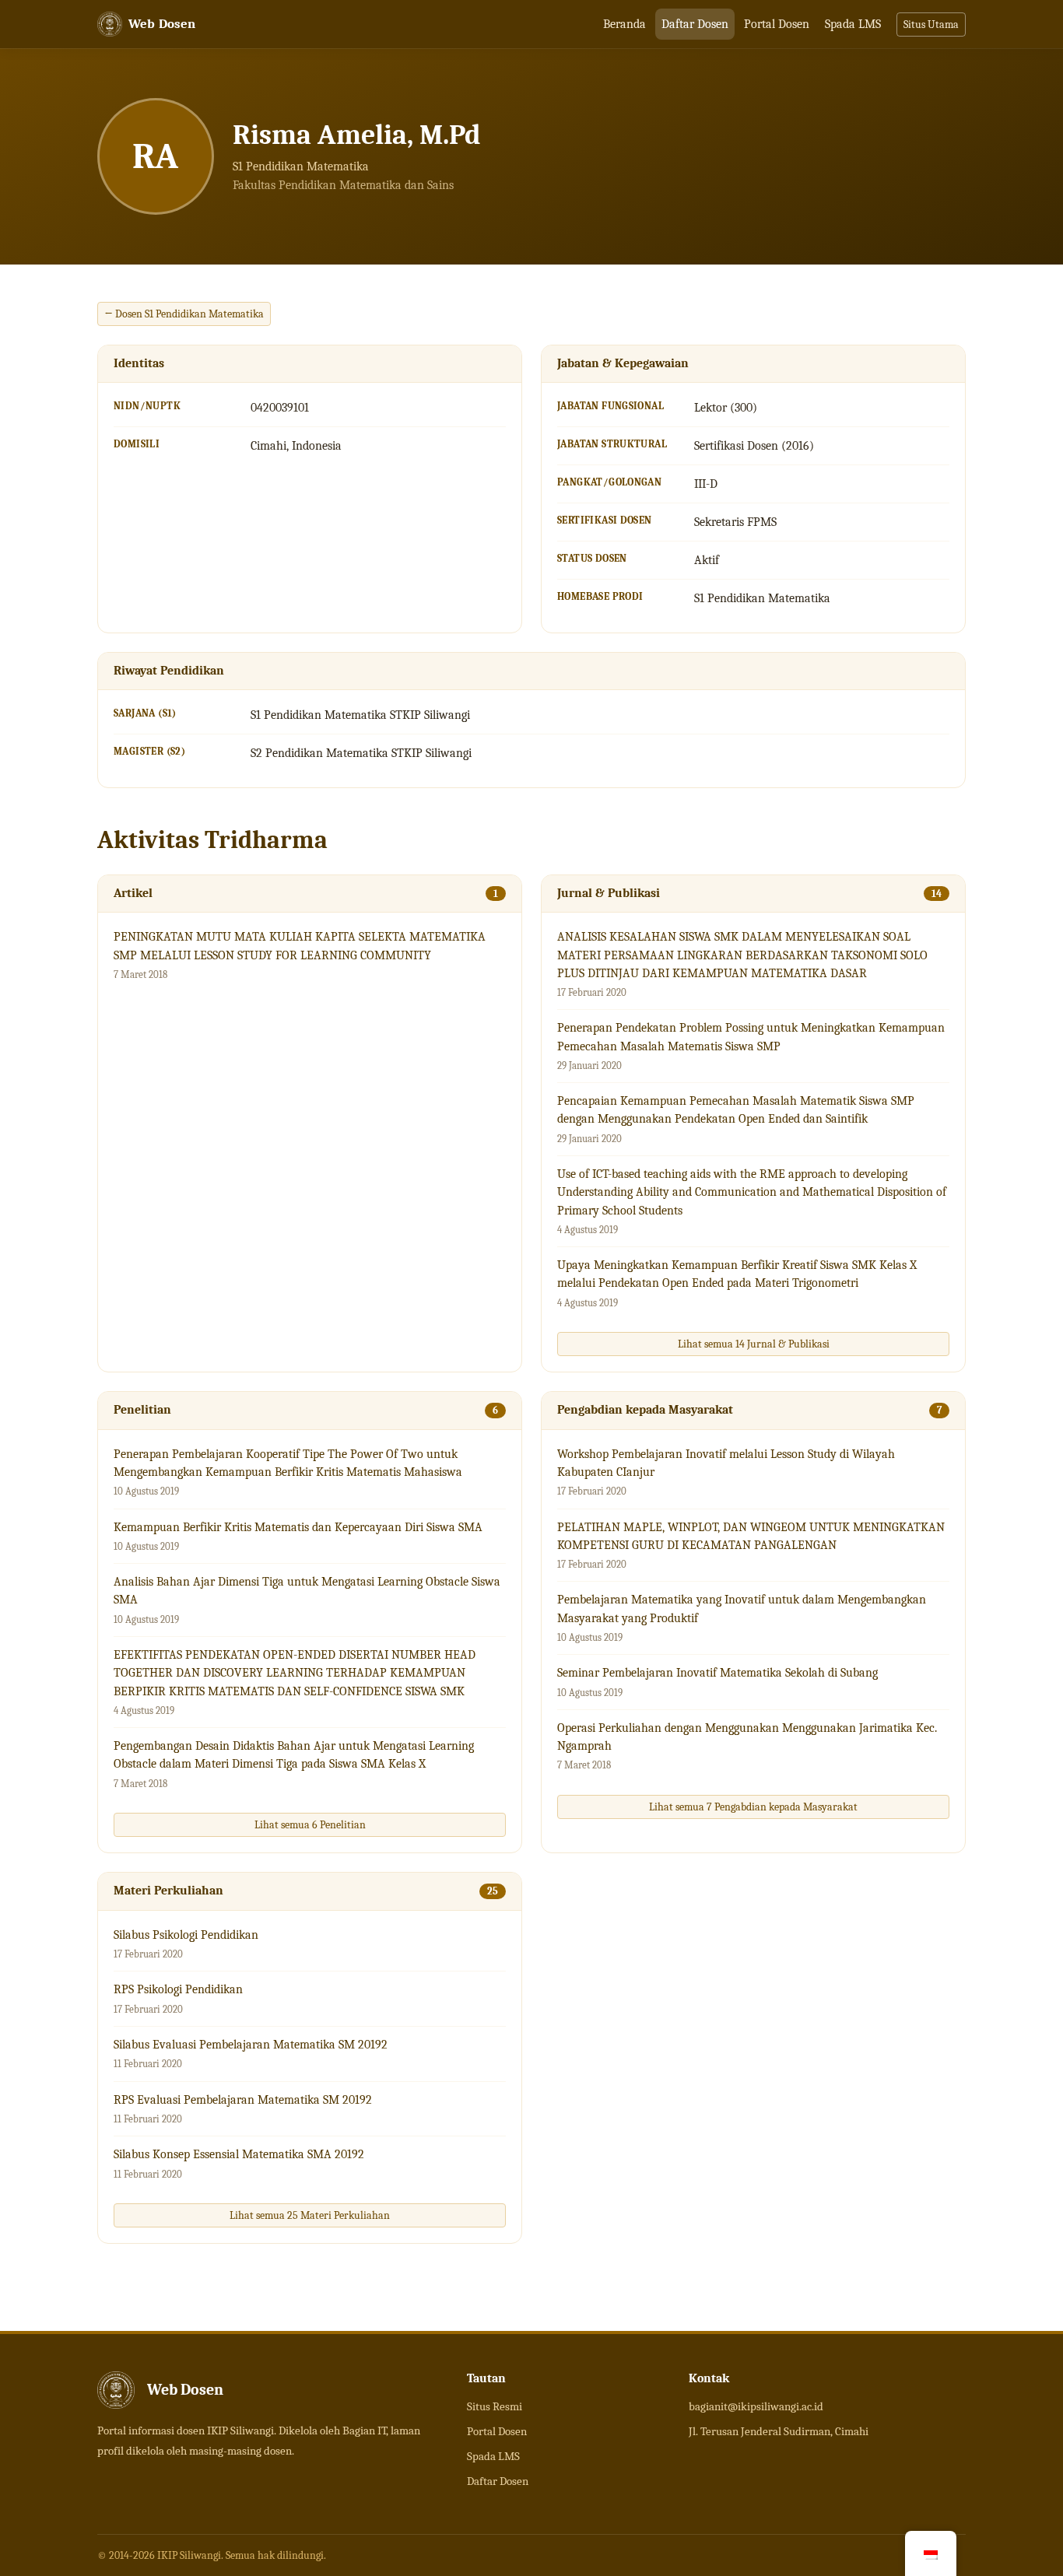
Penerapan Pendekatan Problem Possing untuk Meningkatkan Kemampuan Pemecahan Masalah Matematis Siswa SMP (751, 1037)
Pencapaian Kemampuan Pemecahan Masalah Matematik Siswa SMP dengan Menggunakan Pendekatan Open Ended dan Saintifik (736, 1110)
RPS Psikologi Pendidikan (178, 1989)
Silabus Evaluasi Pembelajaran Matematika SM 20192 (251, 2045)
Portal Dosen (777, 24)
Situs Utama (931, 25)
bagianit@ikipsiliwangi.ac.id (756, 2406)
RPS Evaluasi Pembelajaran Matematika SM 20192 (243, 2100)
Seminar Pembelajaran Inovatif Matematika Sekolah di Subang (717, 1673)
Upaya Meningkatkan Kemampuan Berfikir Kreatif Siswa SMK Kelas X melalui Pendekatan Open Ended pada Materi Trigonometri (737, 1274)
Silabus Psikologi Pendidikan (186, 1935)
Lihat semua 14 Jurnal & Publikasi (754, 1344)
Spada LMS (853, 24)
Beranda (624, 24)
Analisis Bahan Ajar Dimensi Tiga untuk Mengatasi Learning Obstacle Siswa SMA (307, 1591)
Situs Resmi (495, 2406)
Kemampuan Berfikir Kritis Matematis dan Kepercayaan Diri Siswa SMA (298, 1527)
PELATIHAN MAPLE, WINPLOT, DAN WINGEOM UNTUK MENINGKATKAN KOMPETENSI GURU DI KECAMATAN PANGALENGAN (751, 1536)
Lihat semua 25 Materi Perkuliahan (310, 2215)
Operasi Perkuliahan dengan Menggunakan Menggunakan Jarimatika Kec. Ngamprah (747, 1737)
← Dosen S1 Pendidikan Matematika (184, 314)
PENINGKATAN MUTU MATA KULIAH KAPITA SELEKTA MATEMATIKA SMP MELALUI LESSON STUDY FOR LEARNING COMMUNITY (300, 946)
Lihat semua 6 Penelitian (310, 1825)
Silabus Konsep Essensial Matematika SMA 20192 (239, 2154)
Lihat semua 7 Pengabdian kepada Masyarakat (753, 1807)
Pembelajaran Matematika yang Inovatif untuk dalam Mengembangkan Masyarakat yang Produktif (742, 1609)
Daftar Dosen (695, 24)
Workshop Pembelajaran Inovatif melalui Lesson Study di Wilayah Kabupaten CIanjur (726, 1463)
